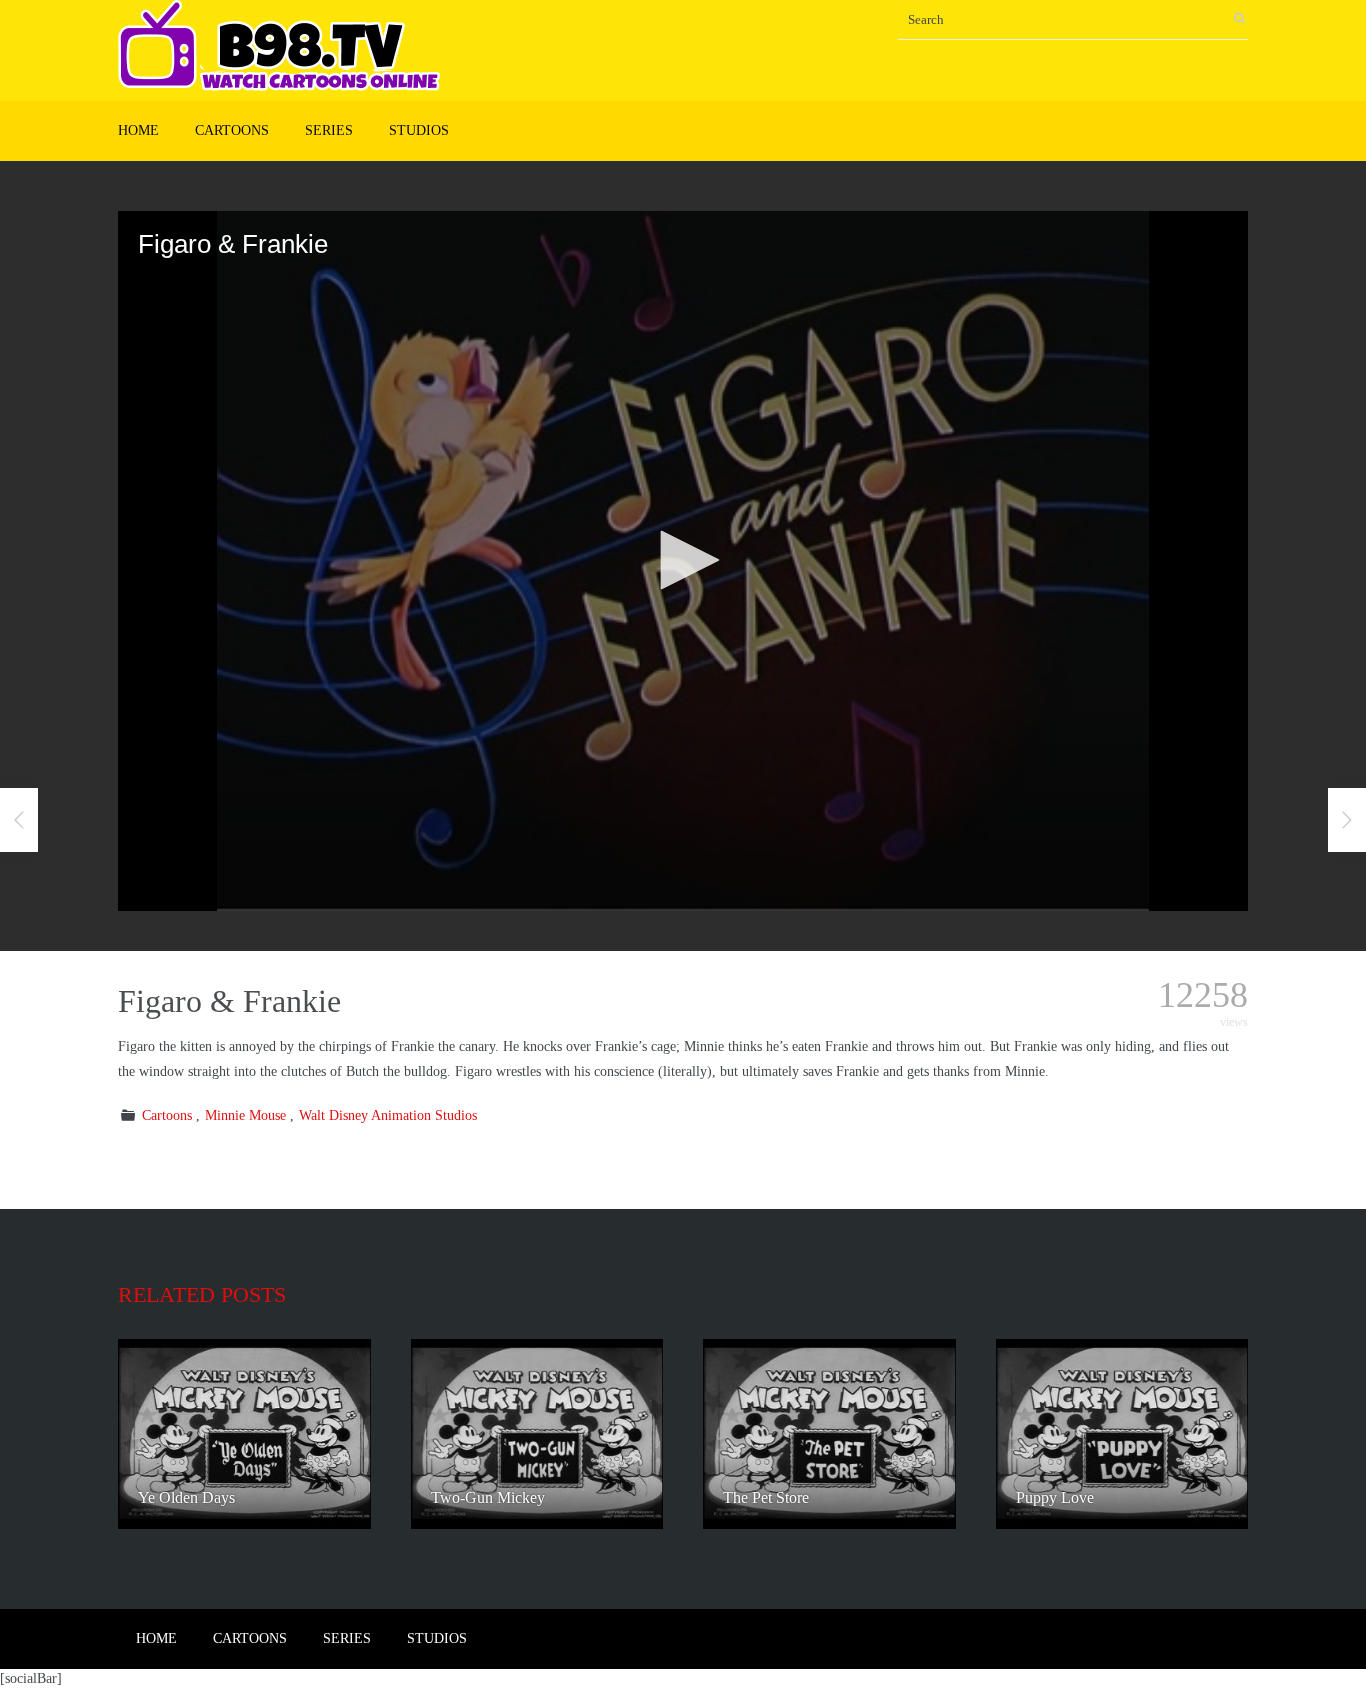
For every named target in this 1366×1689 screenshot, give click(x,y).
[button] (683, 560)
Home (138, 130)
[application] (683, 561)
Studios (419, 130)
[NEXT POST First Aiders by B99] (1347, 820)
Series (329, 130)
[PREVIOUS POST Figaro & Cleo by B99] (19, 820)
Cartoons (232, 130)
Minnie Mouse (245, 1115)
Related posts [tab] (202, 1294)
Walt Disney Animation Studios (388, 1115)
